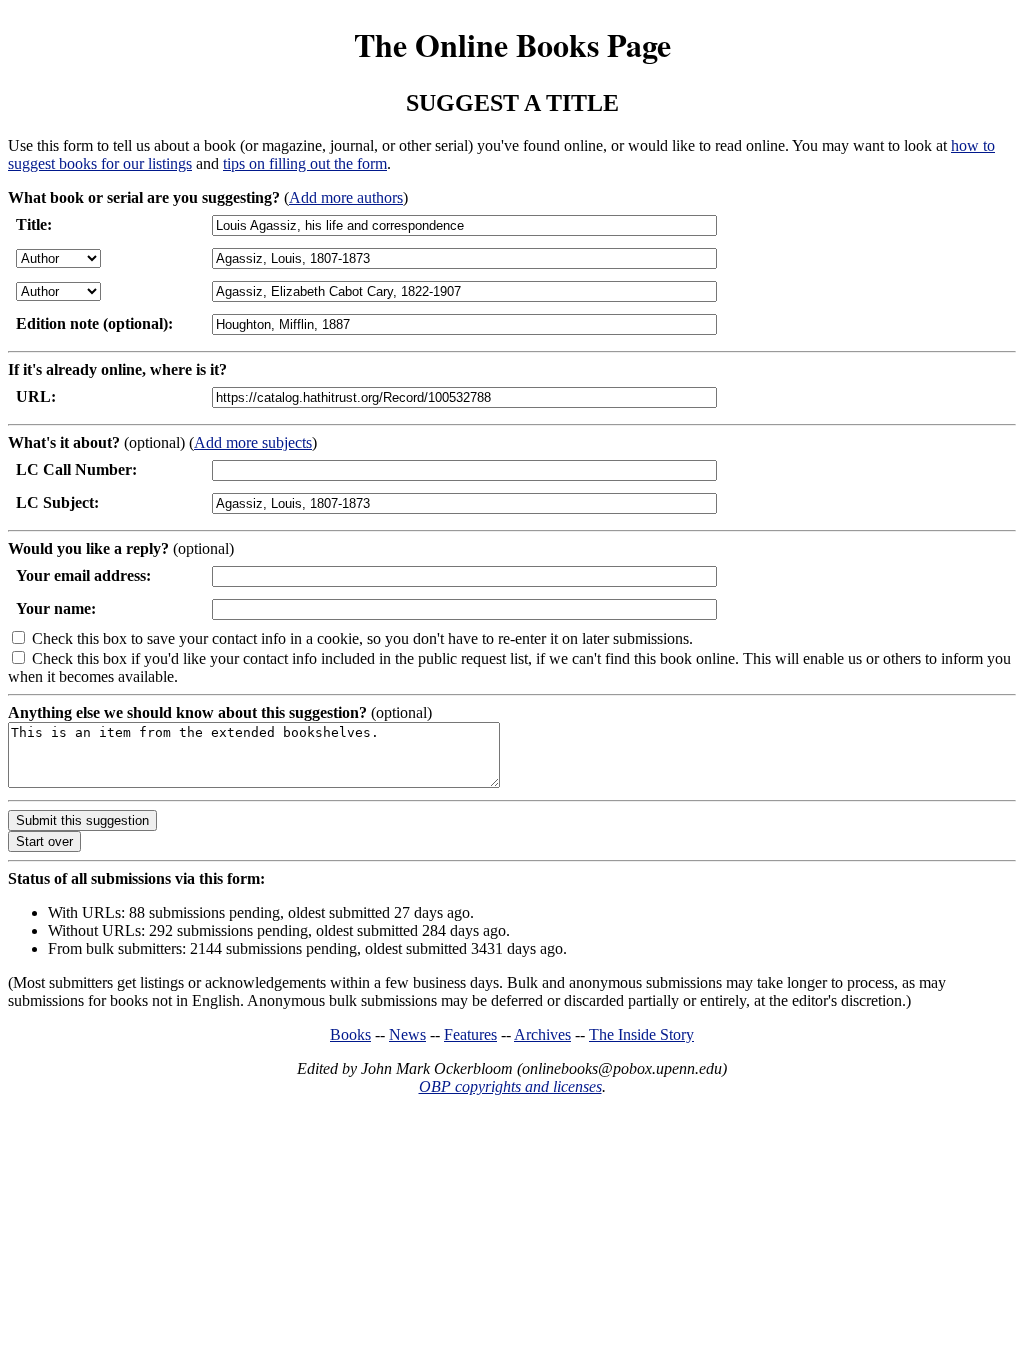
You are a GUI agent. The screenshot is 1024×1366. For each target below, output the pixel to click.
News (407, 1034)
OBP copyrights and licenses (510, 1086)
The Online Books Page (512, 44)
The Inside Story (641, 1034)
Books (350, 1034)
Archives (542, 1034)
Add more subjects (253, 442)
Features (470, 1034)
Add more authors (346, 197)
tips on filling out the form (305, 163)
